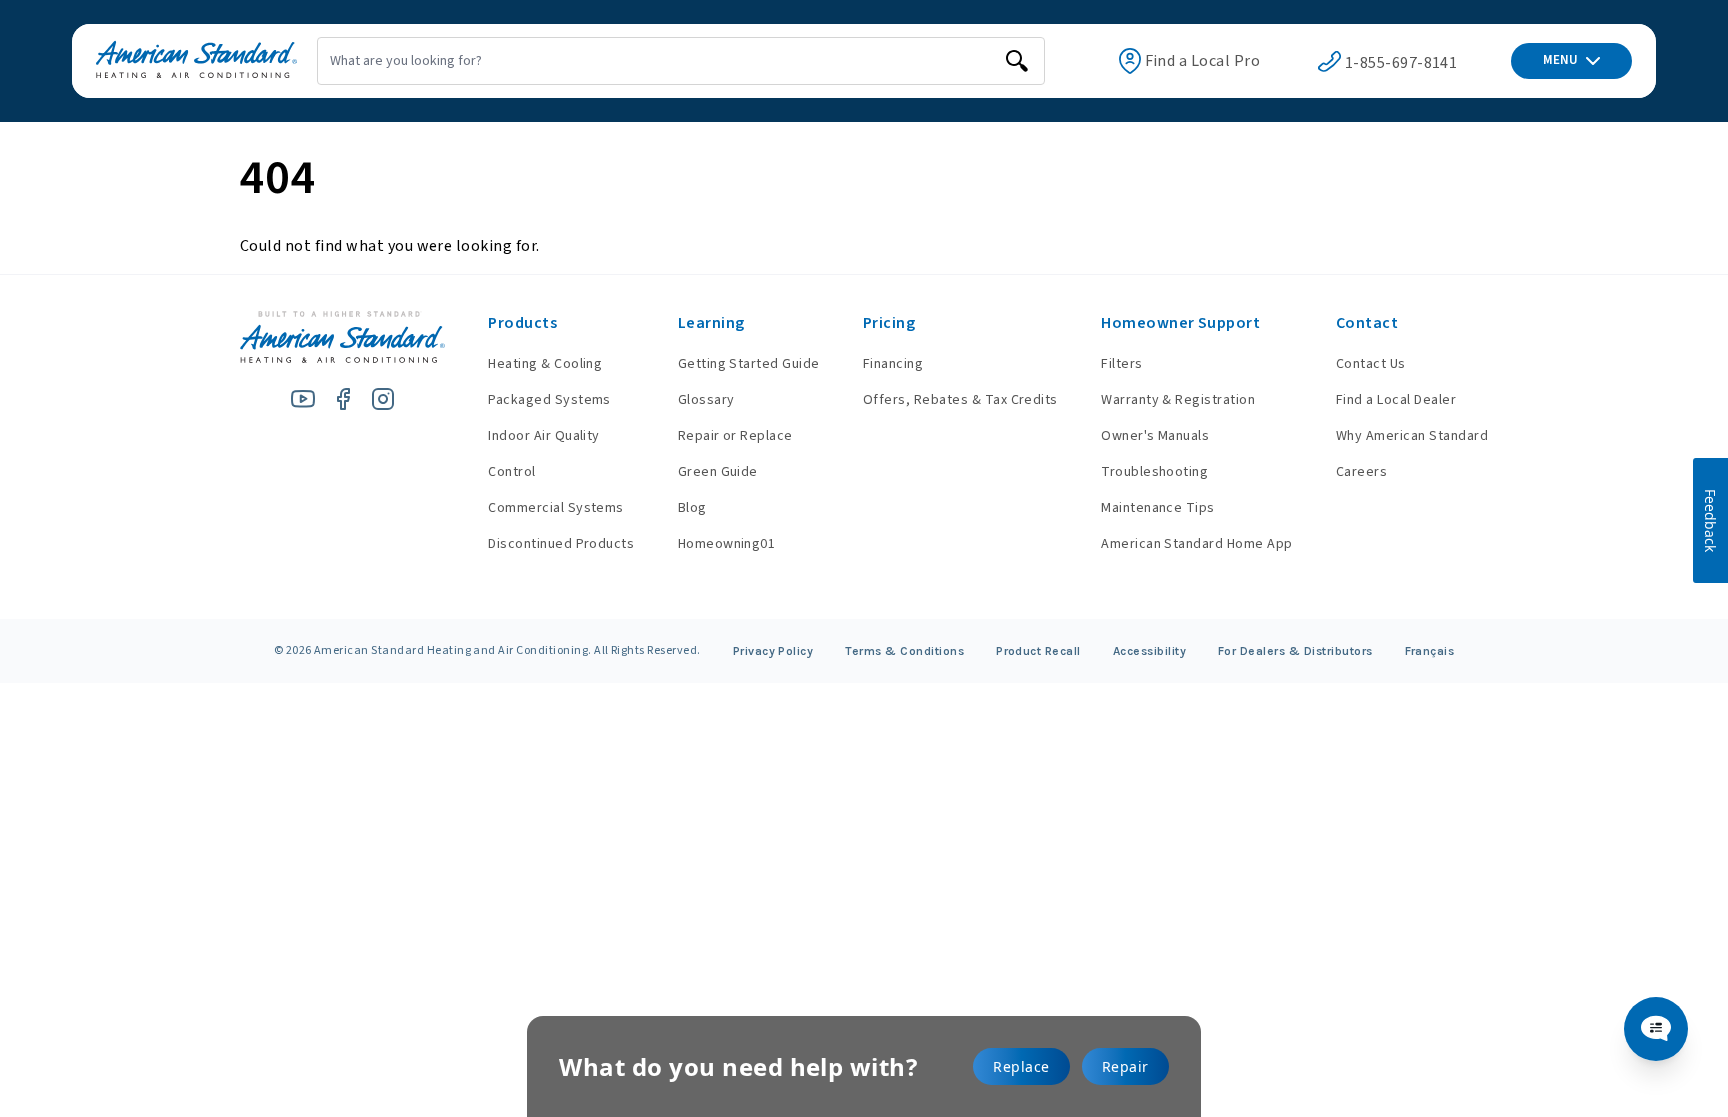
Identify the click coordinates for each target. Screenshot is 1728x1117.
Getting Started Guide (749, 364)
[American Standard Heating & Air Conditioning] (196, 61)
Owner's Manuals (1155, 436)
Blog (692, 508)
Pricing (889, 323)
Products (522, 323)
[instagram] (383, 399)
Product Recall (1038, 651)
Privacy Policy (773, 651)
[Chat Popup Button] (1656, 1029)
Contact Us (1371, 364)
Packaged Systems (549, 400)
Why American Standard (1412, 436)
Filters (1121, 364)
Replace (1021, 1066)
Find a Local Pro (1203, 61)
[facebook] (343, 399)
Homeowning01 (727, 544)
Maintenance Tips (1158, 508)
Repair (1125, 1066)
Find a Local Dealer (1396, 400)
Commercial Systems (556, 508)
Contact (1367, 323)
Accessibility (1149, 651)
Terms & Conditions (904, 651)
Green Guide (718, 472)
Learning (711, 323)
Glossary (706, 400)
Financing (893, 364)
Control (511, 472)
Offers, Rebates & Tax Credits (960, 400)
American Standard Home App (1196, 544)
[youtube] (303, 399)
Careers (1361, 472)
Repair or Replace (735, 436)
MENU (1560, 60)
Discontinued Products (561, 544)
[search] (1017, 61)
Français (1430, 651)
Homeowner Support (1180, 323)
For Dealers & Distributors (1295, 651)
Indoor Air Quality (544, 436)
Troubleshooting (1154, 472)
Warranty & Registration (1178, 400)
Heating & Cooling (545, 364)
